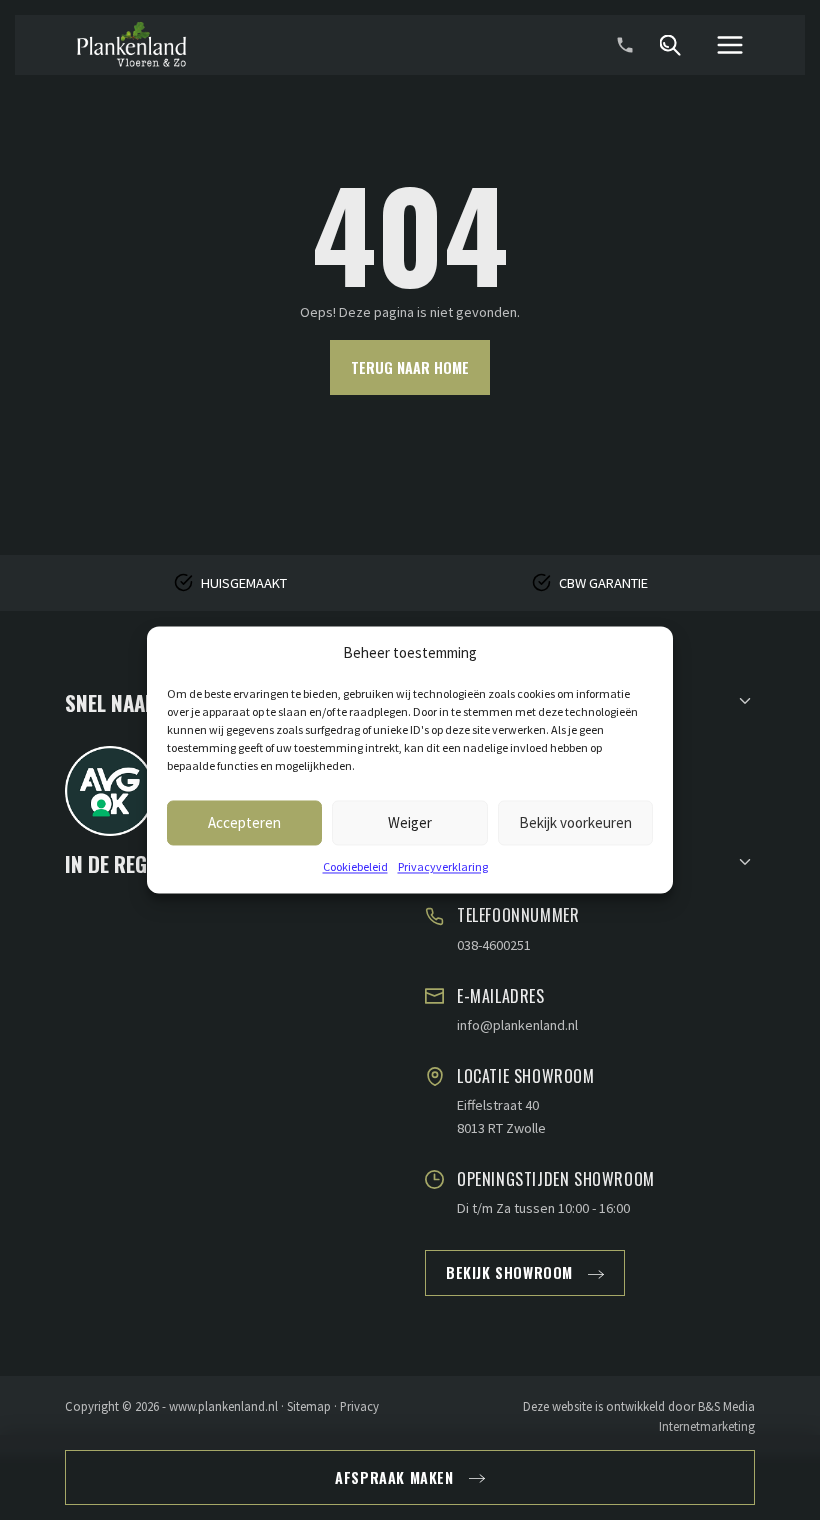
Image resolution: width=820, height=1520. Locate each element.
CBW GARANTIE (603, 583)
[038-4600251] (625, 45)
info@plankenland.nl (517, 1025)
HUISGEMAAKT (244, 583)
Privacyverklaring (443, 866)
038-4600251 (494, 945)
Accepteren (244, 822)
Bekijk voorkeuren (575, 822)
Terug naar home (410, 367)
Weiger (410, 822)
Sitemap (309, 1406)
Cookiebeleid (355, 866)
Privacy (359, 1406)
